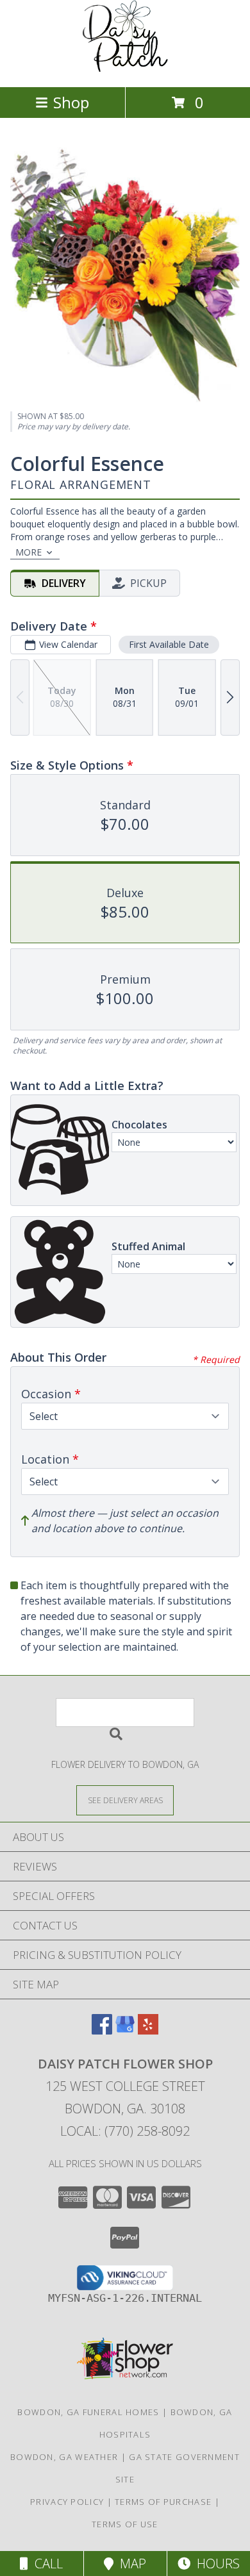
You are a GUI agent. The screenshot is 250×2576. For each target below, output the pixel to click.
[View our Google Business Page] (125, 2030)
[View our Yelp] (148, 2030)
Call (46, 2564)
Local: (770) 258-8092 (125, 2131)
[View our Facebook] (102, 2030)
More (29, 552)
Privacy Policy (67, 2502)
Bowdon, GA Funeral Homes (88, 2412)
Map (130, 2564)
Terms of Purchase (163, 2502)
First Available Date (169, 644)
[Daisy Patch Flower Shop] (125, 68)
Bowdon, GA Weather (64, 2457)
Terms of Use (125, 2524)
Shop (71, 102)
